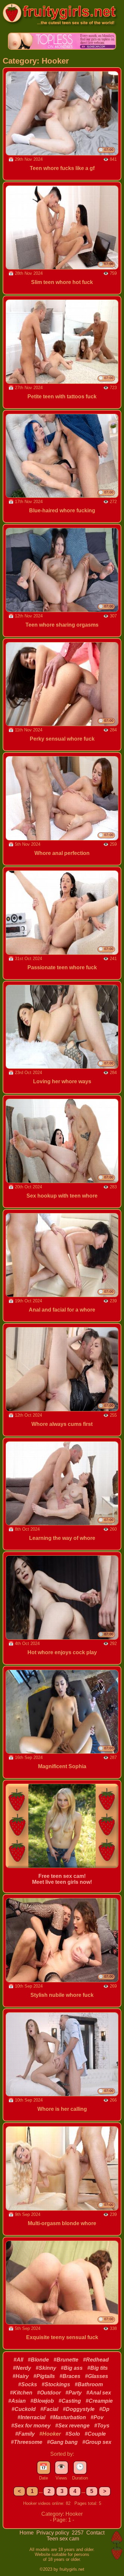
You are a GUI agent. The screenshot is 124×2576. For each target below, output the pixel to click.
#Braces (70, 2376)
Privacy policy (53, 2533)
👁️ (61, 2467)
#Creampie (99, 2401)
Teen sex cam (63, 2539)
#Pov (97, 2417)
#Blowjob (42, 2401)
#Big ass (72, 2368)
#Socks (28, 2384)
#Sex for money (31, 2426)
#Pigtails (44, 2376)
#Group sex (97, 2442)
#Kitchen (21, 2393)
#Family (25, 2434)
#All (18, 2360)
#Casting (70, 2401)
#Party (74, 2393)
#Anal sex (99, 2393)
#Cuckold (24, 2409)
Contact (95, 2533)
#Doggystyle (79, 2409)
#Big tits (98, 2368)
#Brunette (66, 2360)
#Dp (104, 2409)
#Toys (102, 2426)
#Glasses (97, 2376)
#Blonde (38, 2360)
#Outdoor (49, 2393)
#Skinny (46, 2368)
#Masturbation (68, 2417)
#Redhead (96, 2360)
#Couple (95, 2434)
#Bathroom (89, 2384)
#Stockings (56, 2384)
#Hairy (21, 2376)
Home (27, 2533)
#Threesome (27, 2442)
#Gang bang (62, 2442)
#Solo (73, 2434)
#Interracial (31, 2417)
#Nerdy (22, 2368)
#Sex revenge (72, 2426)
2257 (78, 2533)
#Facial (49, 2409)
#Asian (17, 2401)
